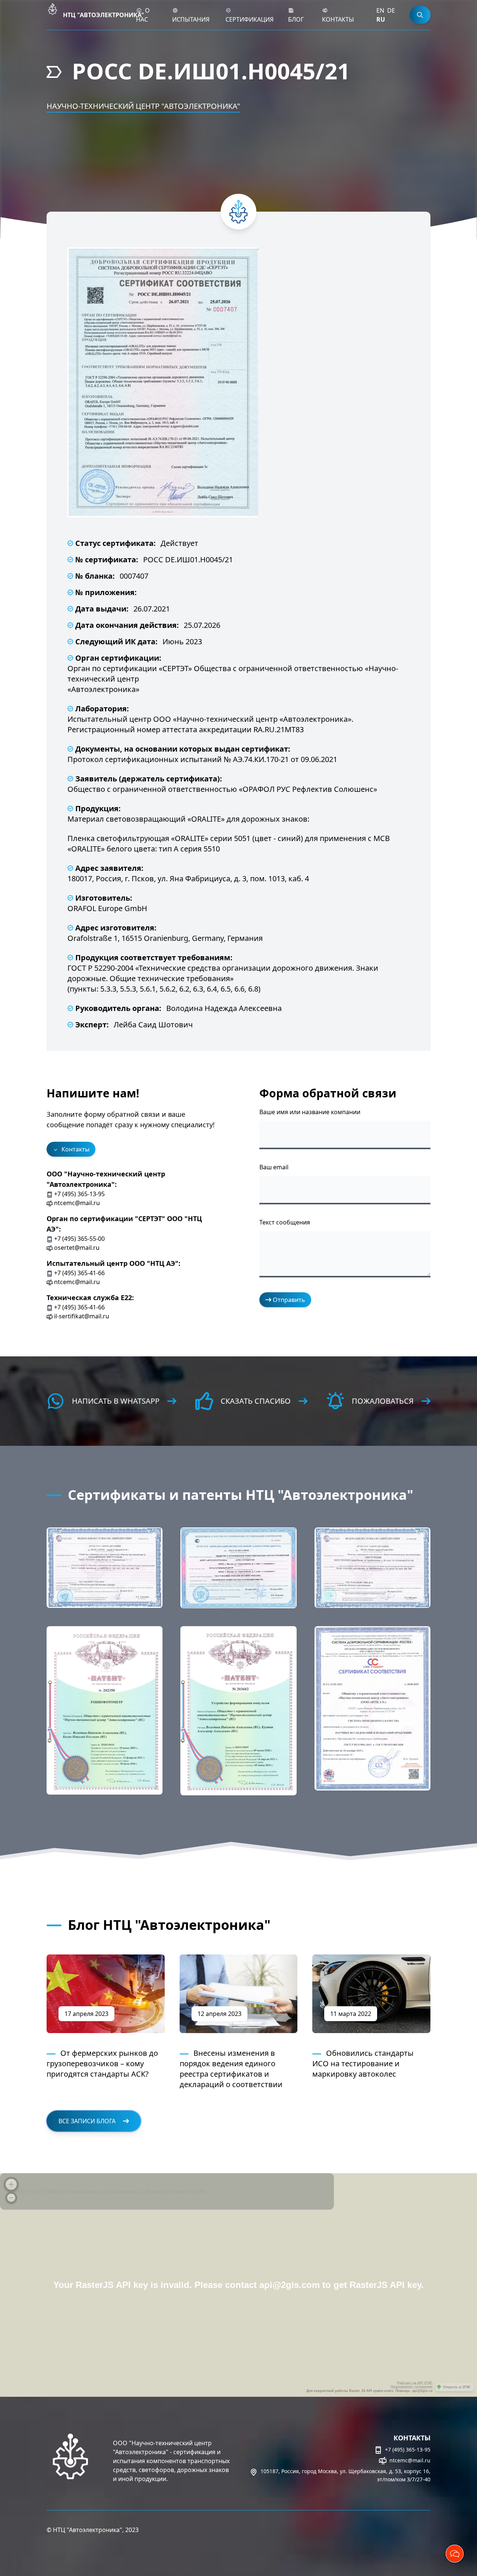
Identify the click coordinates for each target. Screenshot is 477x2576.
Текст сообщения (285, 1222)
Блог (296, 19)
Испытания (191, 19)
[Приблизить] (11, 2184)
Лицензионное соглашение (412, 2387)
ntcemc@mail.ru (409, 2460)
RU (381, 19)
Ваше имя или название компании (310, 1112)
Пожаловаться (383, 1401)
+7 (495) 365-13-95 (407, 2449)
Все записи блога (88, 2121)
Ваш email (274, 1167)
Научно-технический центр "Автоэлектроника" (143, 106)
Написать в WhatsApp (116, 1401)
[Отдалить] (11, 2198)
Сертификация (249, 19)
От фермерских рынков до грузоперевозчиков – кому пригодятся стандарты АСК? (102, 2063)
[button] (105, 1568)
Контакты (338, 19)
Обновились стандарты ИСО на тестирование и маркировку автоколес (363, 2063)
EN (380, 10)
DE (391, 10)
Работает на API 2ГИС (415, 2383)
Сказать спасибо (256, 1401)
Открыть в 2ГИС (457, 2387)
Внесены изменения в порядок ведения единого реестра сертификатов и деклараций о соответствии (231, 2069)
